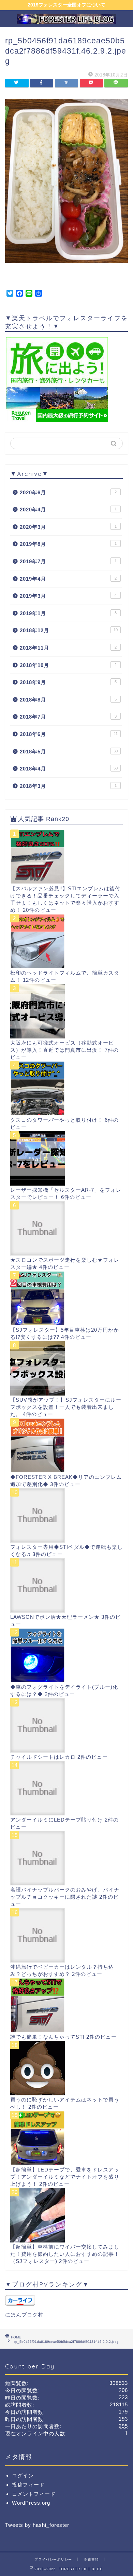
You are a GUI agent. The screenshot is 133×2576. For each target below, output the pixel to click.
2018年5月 (69, 752)
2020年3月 (68, 527)
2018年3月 (68, 786)
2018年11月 (68, 648)
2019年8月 (68, 544)
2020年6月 (68, 492)
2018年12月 (69, 630)
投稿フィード (28, 2485)
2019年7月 (68, 561)
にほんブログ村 (24, 2315)
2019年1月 (68, 613)
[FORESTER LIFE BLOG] (67, 21)
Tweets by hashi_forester (37, 2525)
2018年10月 (68, 665)
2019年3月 (68, 596)
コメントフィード (34, 2494)
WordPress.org (31, 2503)
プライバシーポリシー (53, 2559)
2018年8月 (68, 700)
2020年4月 (68, 509)
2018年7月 (68, 717)
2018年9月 (68, 682)
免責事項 (91, 2559)
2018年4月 (69, 769)
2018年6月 (69, 734)
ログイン (23, 2475)
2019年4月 (68, 579)
